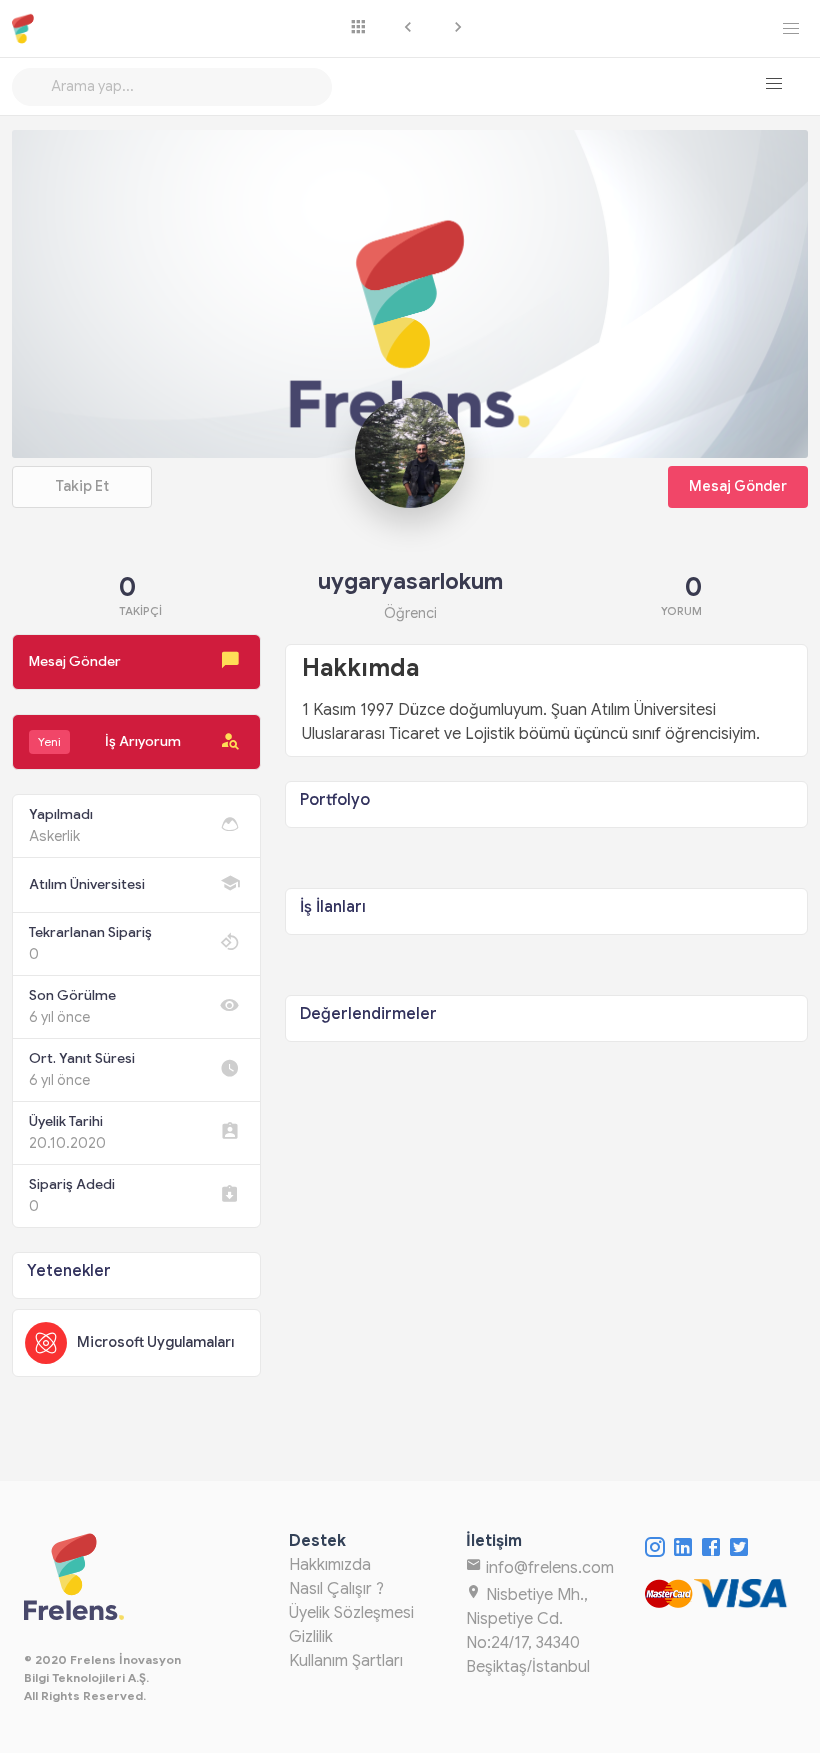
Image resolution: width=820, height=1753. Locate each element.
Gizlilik (311, 1637)
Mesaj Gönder (738, 486)
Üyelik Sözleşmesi (351, 1613)
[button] (774, 84)
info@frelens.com (548, 1568)
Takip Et (82, 486)
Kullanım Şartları (346, 1661)
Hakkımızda (330, 1565)
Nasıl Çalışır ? (336, 1589)
